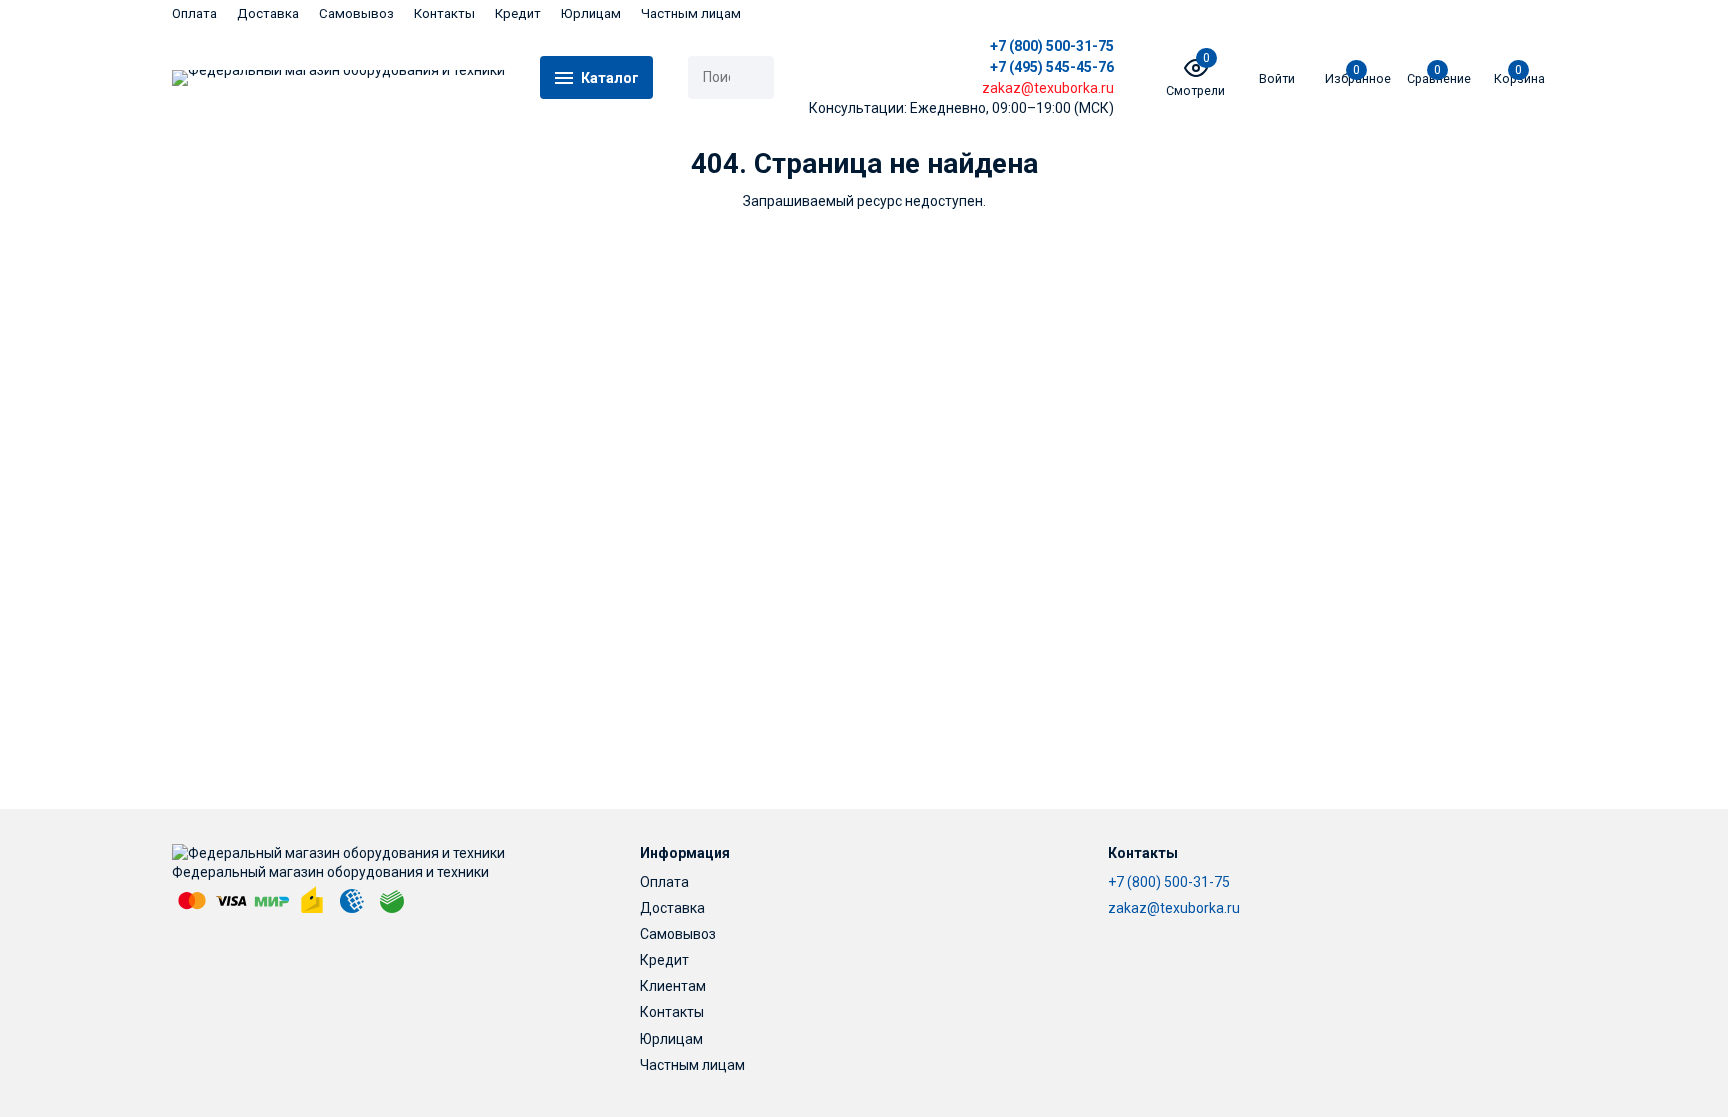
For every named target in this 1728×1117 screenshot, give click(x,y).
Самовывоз (356, 13)
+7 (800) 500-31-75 (1052, 46)
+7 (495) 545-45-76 (1052, 67)
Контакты (444, 13)
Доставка (268, 13)
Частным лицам (691, 13)
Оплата (194, 13)
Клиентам (673, 986)
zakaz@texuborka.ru (1174, 908)
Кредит (518, 13)
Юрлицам (591, 13)
